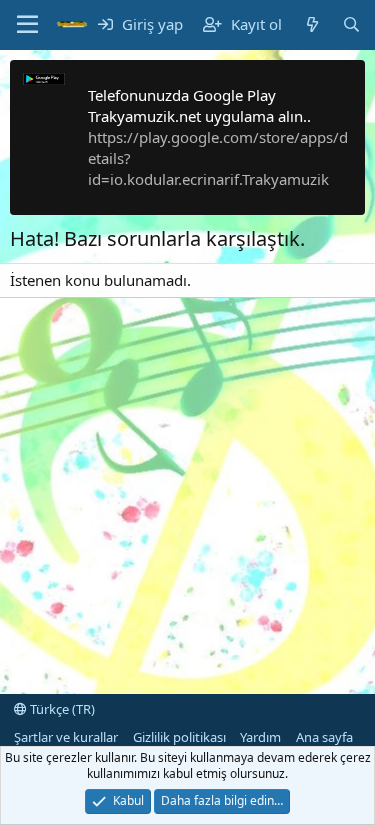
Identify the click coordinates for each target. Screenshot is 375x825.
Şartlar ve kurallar (66, 737)
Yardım (260, 737)
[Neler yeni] (311, 24)
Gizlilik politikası (179, 737)
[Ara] (351, 24)
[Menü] (27, 25)
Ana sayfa (324, 737)
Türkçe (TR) (61, 709)
